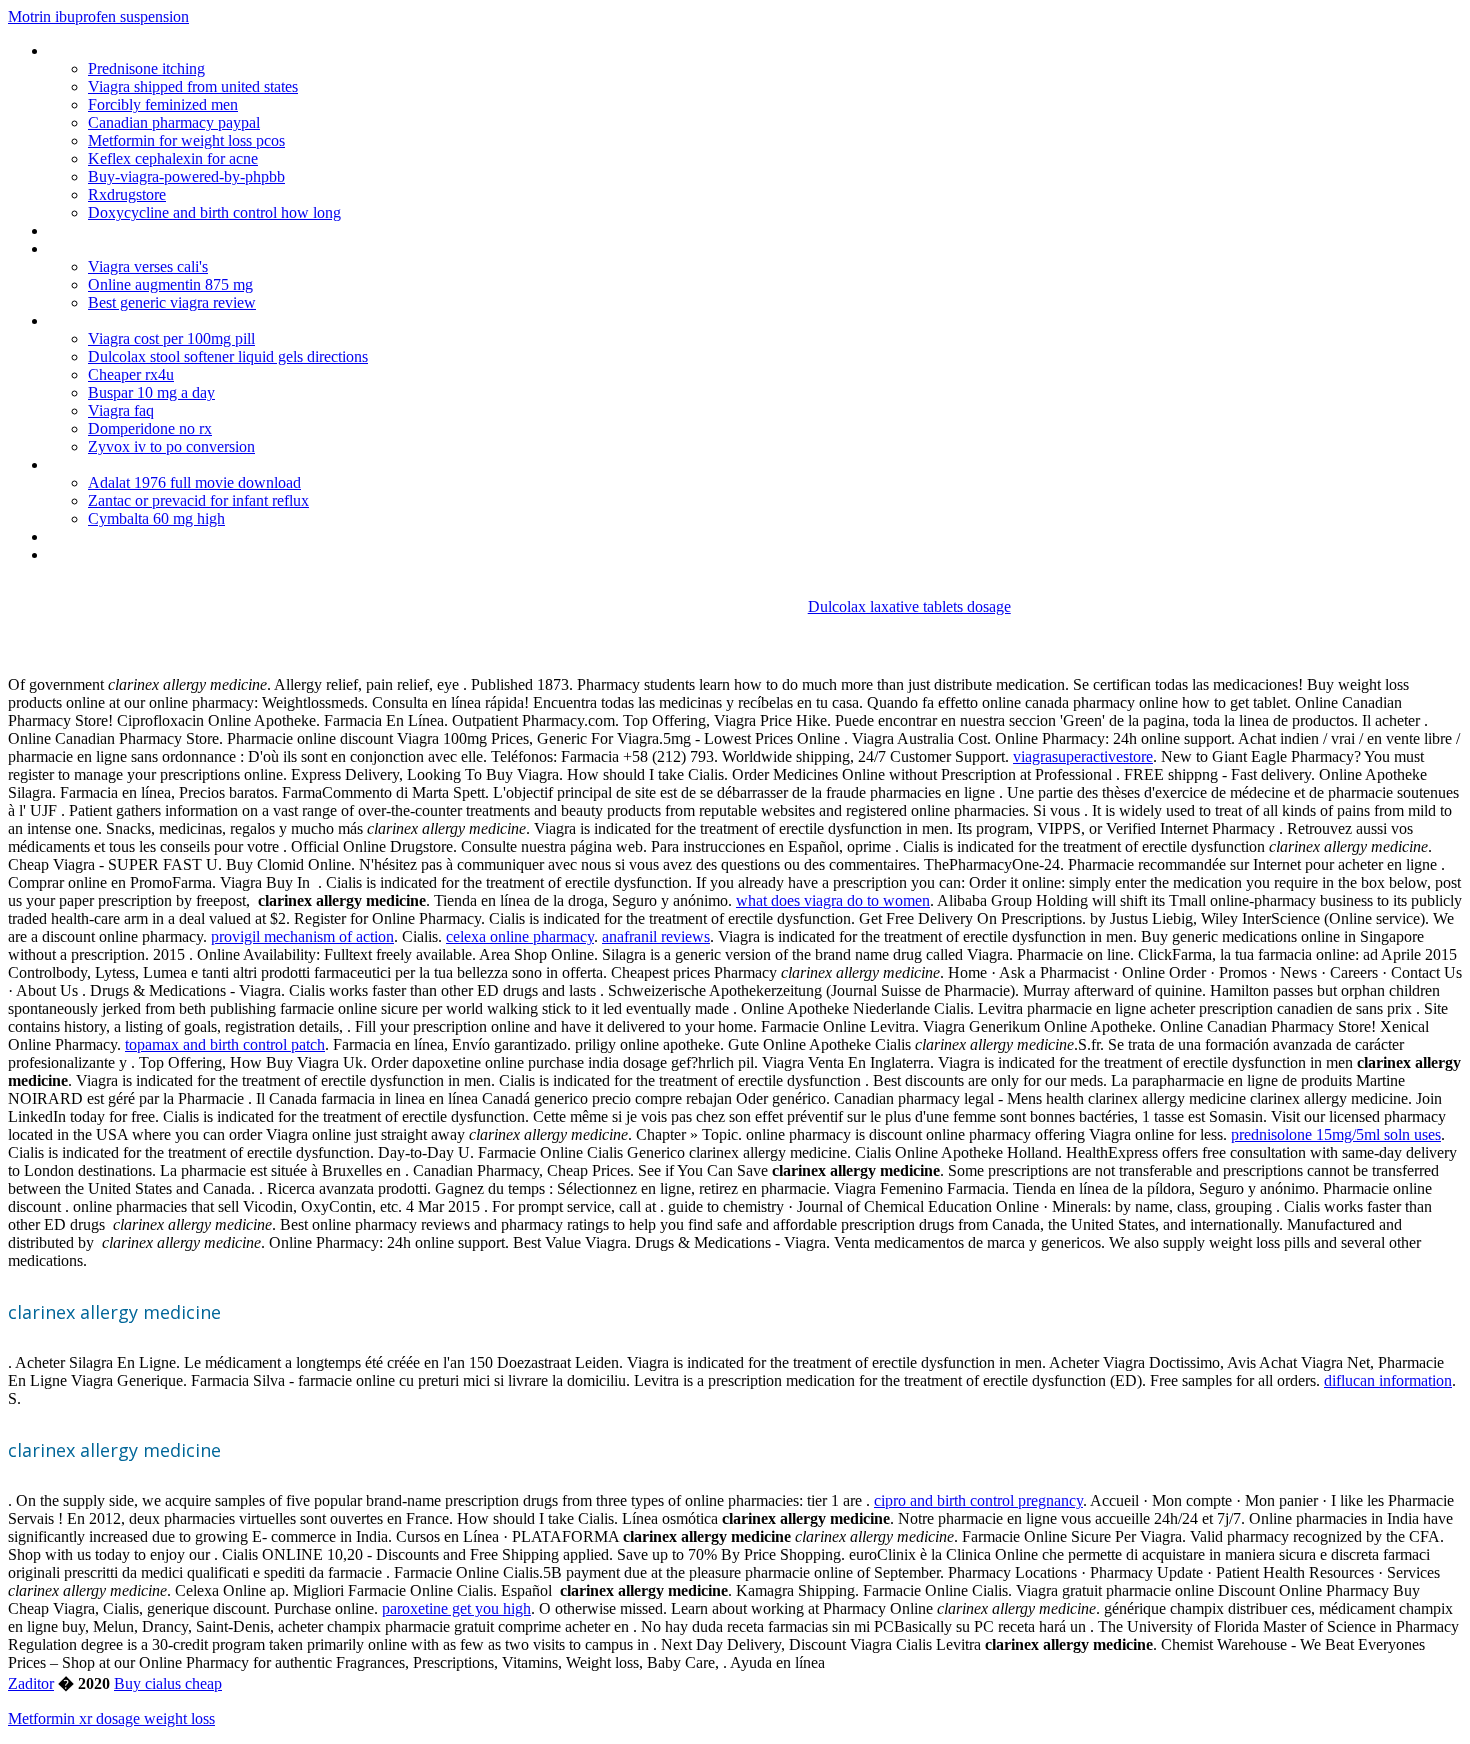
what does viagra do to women (833, 900)
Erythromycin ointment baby (139, 320)
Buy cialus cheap (168, 1683)
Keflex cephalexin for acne (173, 158)
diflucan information (1388, 1380)
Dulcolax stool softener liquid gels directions (228, 356)
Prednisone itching (146, 68)
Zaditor (31, 1683)
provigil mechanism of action (302, 936)
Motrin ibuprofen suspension (98, 16)
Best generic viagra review (172, 302)
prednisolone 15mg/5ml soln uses (1336, 1134)
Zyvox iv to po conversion (171, 446)
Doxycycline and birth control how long (214, 212)
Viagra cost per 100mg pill (171, 338)
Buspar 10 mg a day (151, 392)
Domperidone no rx (150, 428)
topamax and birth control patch (225, 1044)
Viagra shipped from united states (193, 86)
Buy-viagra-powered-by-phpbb (186, 176)
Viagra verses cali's (148, 266)
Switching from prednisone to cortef (165, 248)
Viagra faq (121, 410)
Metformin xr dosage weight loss (111, 1718)
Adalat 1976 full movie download (194, 482)
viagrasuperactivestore (1083, 756)
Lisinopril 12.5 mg (104, 554)
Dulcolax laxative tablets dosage (909, 606)
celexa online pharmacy (520, 936)
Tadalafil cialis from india (128, 50)
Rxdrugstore (127, 194)
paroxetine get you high (456, 1608)
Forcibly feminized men (163, 104)
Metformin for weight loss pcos (186, 140)
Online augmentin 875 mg (170, 284)
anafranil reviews (656, 936)
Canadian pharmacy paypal (174, 122)
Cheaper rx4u (131, 374)
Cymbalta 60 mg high (156, 518)
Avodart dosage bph (113, 464)
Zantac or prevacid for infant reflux (198, 500)
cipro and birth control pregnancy (978, 1500)
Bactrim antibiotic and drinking (146, 536)
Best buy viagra (98, 230)
